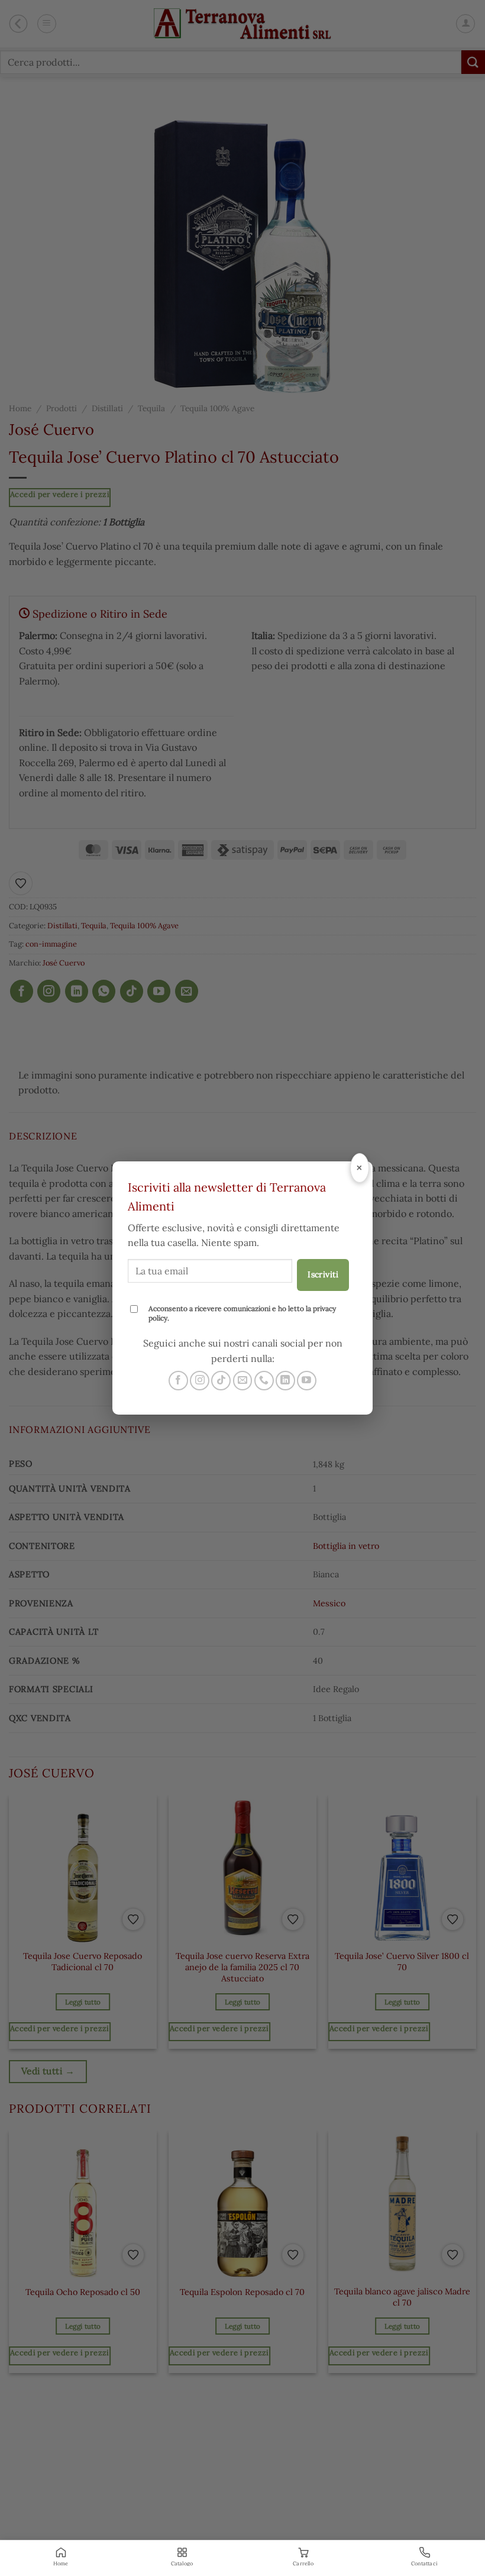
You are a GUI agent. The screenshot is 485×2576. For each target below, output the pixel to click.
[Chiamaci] (264, 1381)
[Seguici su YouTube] (307, 1381)
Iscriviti (323, 1274)
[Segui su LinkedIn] (285, 1381)
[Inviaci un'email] (243, 1381)
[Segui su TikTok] (221, 1381)
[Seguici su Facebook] (178, 1381)
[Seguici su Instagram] (200, 1381)
